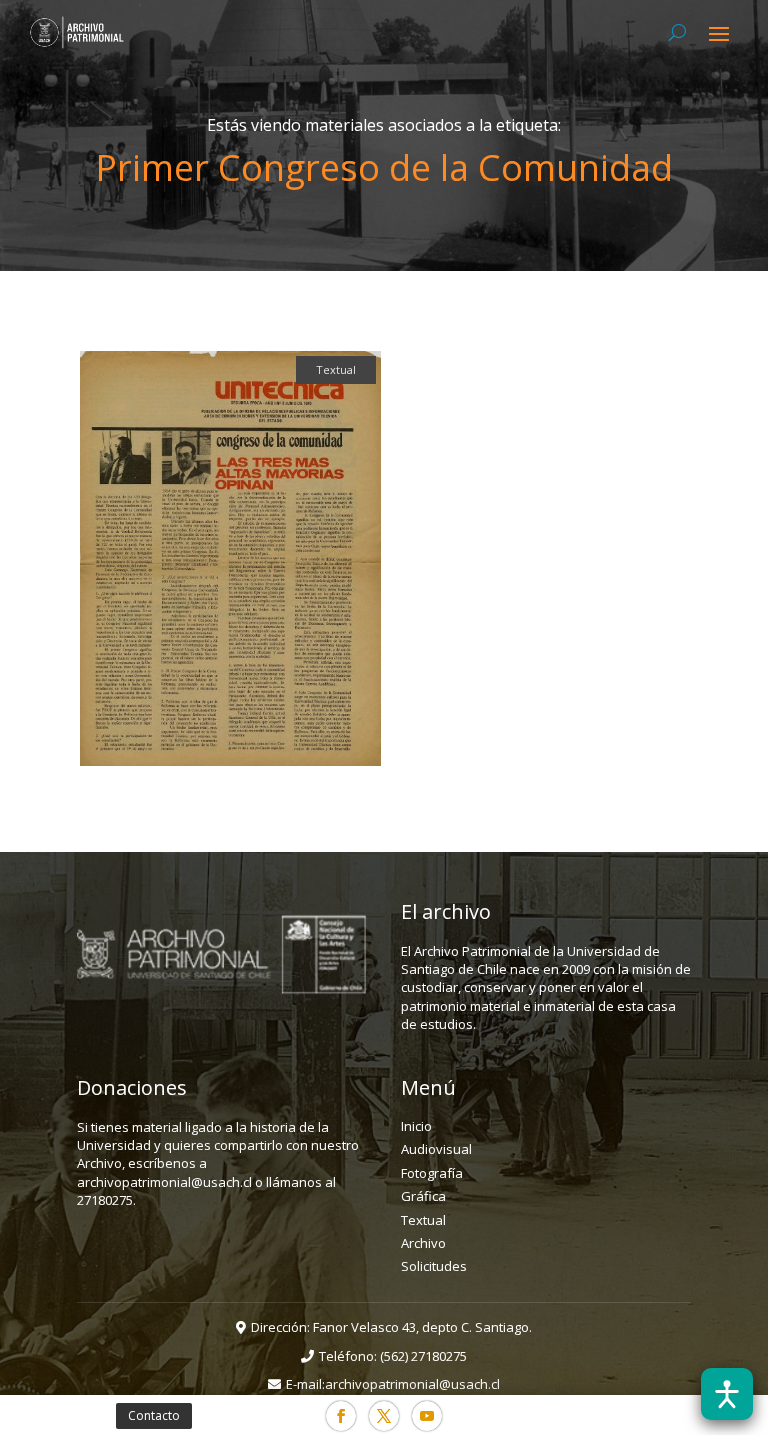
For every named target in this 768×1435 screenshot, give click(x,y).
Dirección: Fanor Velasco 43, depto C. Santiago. (391, 1327)
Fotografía (432, 1173)
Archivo (423, 1243)
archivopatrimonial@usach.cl (412, 1384)
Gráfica (423, 1196)
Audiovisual (436, 1149)
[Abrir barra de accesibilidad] (727, 1394)
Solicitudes (434, 1266)
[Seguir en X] (384, 1416)
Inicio (416, 1126)
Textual (423, 1220)
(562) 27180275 (423, 1356)
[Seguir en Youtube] (427, 1416)
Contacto (154, 1415)
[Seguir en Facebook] (341, 1416)
